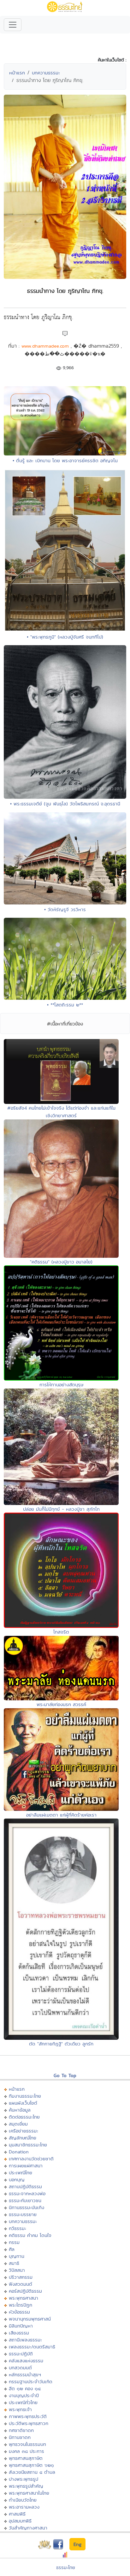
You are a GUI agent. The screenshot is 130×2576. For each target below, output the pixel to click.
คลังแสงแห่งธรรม (26, 2361)
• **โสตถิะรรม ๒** (65, 1005)
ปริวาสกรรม (21, 2277)
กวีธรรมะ (18, 2228)
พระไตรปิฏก (21, 2305)
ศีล (12, 2249)
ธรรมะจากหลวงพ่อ (27, 2193)
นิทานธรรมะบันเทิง (27, 2207)
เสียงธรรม (19, 2333)
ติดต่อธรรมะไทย (24, 2117)
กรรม (14, 2242)
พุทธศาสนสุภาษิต (26, 2458)
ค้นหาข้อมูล (20, 2110)
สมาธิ (14, 2263)
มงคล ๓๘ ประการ (27, 2451)
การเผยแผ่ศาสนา (26, 2166)
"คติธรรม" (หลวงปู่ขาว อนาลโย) (61, 1262)
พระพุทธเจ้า (20, 2409)
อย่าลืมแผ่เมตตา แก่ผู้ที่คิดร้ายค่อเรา (61, 1815)
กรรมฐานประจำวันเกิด (31, 2381)
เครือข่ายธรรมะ (24, 2131)
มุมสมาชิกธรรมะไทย (28, 2145)
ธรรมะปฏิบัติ (21, 2354)
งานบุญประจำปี (24, 2395)
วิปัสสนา (17, 2270)
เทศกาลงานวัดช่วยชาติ (31, 2159)
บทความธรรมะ (46, 73)
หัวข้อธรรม (19, 2312)
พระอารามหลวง (24, 2507)
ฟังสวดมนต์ (21, 2284)
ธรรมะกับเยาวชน (25, 2200)
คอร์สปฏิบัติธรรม (25, 2291)
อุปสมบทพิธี (20, 2521)
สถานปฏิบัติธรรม (25, 2186)
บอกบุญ (17, 2179)
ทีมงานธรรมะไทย (25, 2096)
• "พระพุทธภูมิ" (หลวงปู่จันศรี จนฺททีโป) (65, 637)
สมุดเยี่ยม (18, 2124)
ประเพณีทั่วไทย (23, 2402)
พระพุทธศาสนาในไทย (29, 2493)
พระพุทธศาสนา (24, 2298)
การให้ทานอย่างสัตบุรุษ (61, 1385)
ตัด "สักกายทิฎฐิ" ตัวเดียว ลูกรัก (61, 2044)
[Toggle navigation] (13, 25)
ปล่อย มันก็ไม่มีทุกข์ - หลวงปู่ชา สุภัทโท (61, 1509)
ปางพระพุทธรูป (24, 2479)
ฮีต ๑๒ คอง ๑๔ (25, 2388)
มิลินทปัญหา (21, 2326)
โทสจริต (61, 1632)
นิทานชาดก (20, 2437)
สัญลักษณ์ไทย (23, 2138)
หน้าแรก (17, 73)
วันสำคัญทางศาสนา (28, 2528)
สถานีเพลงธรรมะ (25, 2340)
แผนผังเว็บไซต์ (23, 2103)
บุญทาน (17, 2256)
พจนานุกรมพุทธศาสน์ (30, 2319)
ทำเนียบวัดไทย (23, 2500)
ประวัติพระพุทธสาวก (29, 2423)
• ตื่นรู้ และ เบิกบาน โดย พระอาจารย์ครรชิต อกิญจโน (65, 460)
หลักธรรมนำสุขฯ (25, 2374)
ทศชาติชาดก (21, 2430)
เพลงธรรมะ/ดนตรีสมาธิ (32, 2347)
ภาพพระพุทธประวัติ (28, 2416)
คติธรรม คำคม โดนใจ (30, 2235)
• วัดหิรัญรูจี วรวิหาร (65, 909)
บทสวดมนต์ (20, 2368)
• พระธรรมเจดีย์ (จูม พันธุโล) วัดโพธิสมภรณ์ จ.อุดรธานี (65, 804)
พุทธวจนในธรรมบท (27, 2444)
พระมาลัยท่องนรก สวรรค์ (61, 1704)
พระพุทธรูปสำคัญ (26, 2486)
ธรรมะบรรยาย (23, 2214)
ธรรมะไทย (66, 2567)
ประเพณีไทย (21, 2173)
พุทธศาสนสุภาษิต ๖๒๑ (31, 2465)
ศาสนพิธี (17, 2514)
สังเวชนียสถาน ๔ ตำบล (32, 2472)
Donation (19, 2152)
